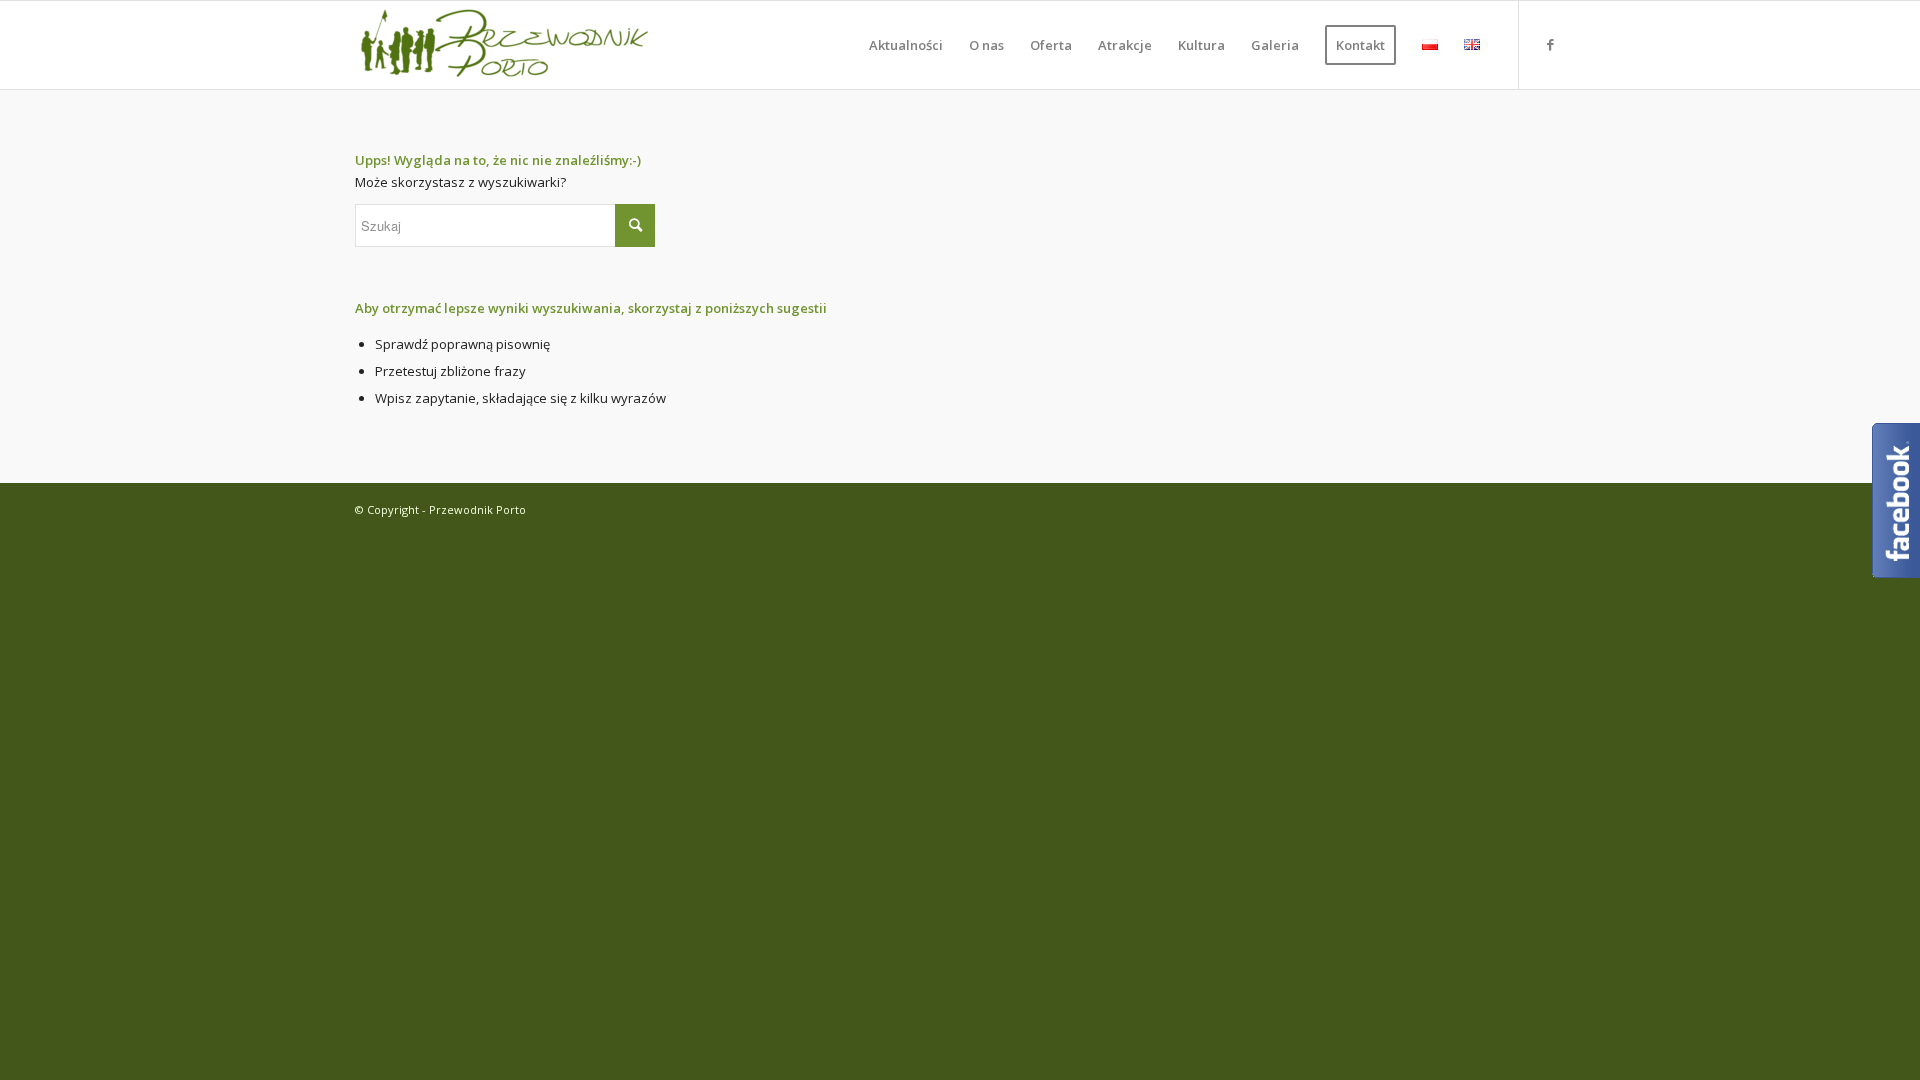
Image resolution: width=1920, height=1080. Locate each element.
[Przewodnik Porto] (505, 45)
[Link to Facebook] (1550, 44)
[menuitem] (906, 45)
